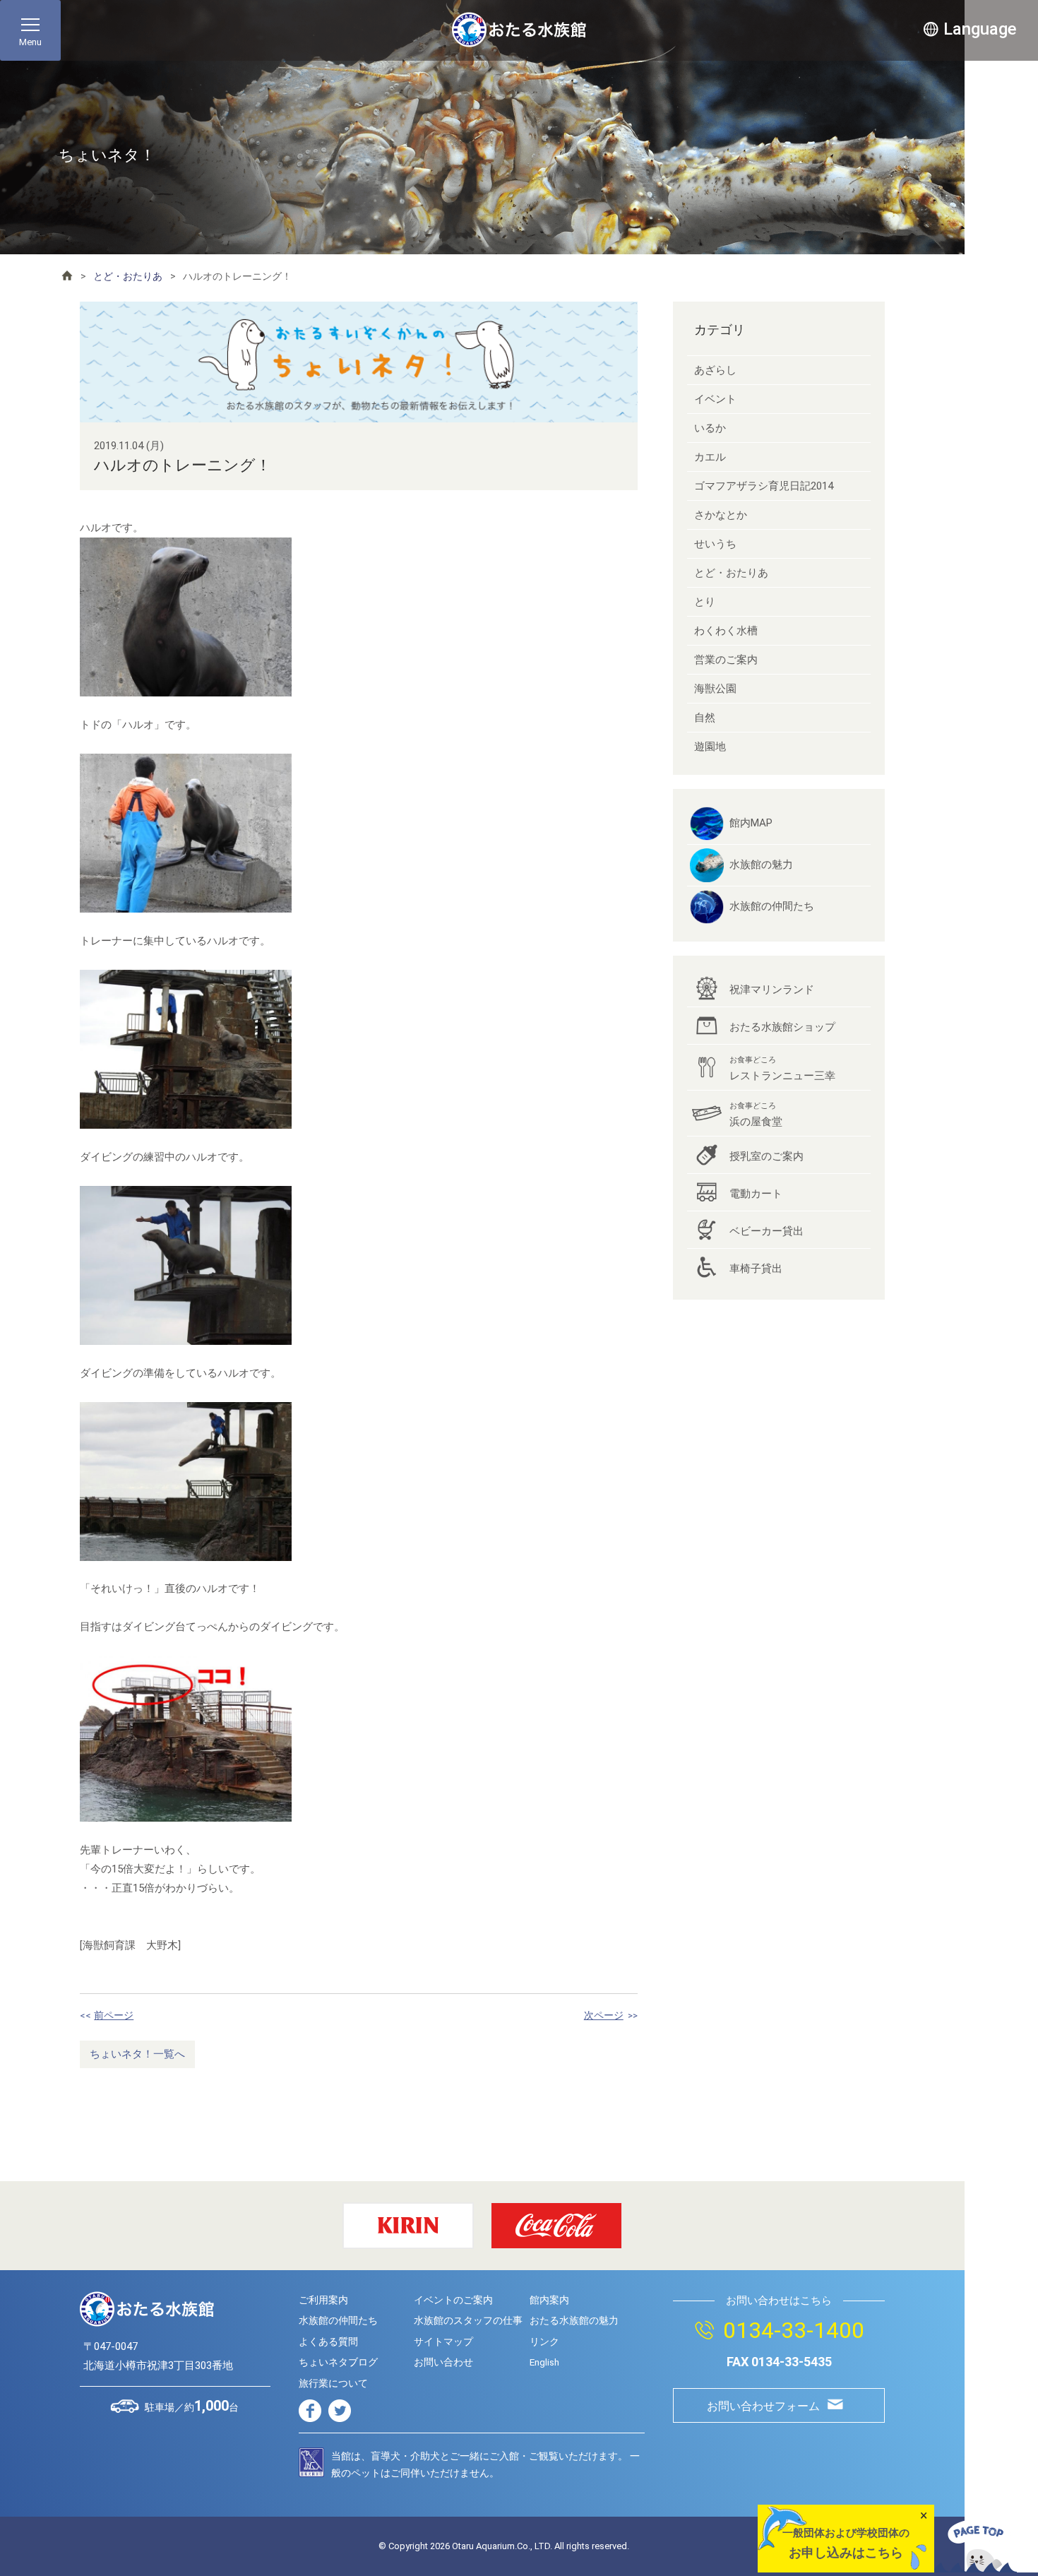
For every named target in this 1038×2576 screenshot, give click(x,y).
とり (705, 602)
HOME (67, 275)
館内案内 (549, 2300)
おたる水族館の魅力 (574, 2320)
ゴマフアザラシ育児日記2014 (764, 486)
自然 (705, 718)
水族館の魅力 (761, 865)
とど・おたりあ (128, 276)
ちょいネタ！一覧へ (137, 2054)
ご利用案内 (323, 2300)
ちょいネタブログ (338, 2362)
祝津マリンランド (772, 990)
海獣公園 (715, 689)
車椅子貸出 (756, 1269)
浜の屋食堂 (756, 1115)
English (544, 2362)
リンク (544, 2341)
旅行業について (333, 2383)
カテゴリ (720, 330)
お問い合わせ (443, 2362)
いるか (710, 428)
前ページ (114, 2015)
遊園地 (710, 747)
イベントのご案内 (453, 2300)
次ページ (604, 2015)
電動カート (756, 1194)
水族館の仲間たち (772, 906)
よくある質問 (328, 2341)
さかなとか (721, 515)
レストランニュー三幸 (782, 1069)
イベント (715, 399)
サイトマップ (443, 2341)
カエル (710, 457)
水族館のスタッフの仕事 (468, 2320)
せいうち (715, 544)
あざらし (715, 370)
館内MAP (751, 823)
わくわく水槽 (726, 631)
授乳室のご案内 (766, 1156)
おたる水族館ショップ (782, 1027)
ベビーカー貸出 (766, 1231)
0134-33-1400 (794, 2330)
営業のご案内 (726, 660)
